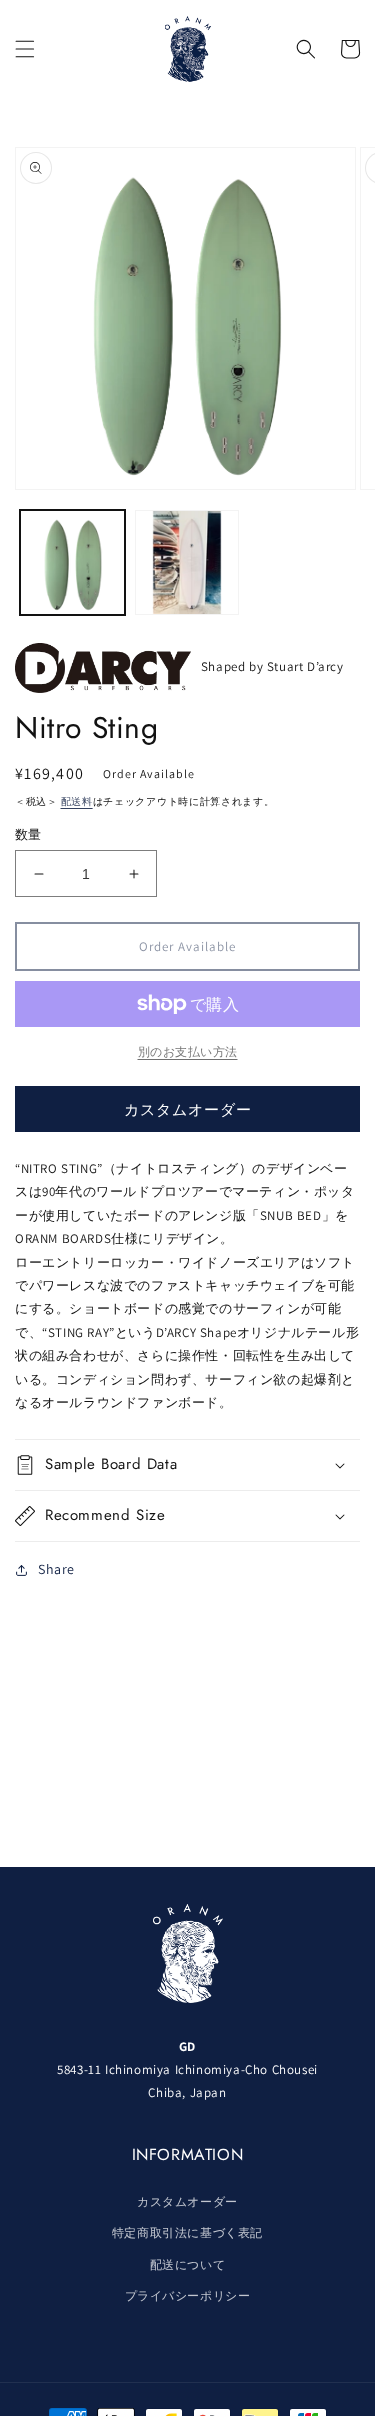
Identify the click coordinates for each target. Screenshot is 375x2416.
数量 (28, 834)
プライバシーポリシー (188, 2295)
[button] (25, 49)
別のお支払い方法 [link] (188, 1051)
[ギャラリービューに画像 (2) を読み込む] (187, 562)
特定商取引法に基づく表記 (187, 2232)
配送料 (77, 801)
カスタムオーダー (188, 1109)
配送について (188, 2264)
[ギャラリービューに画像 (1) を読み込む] (72, 562)
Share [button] (56, 1569)
